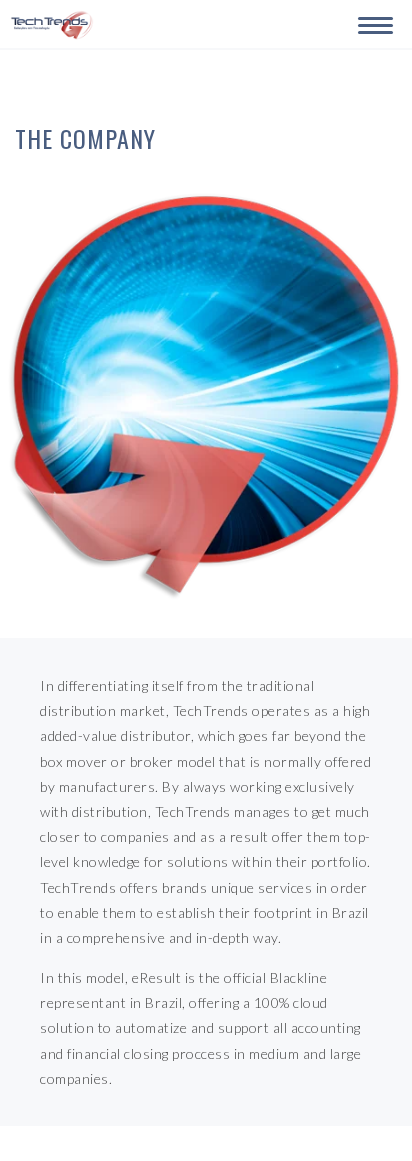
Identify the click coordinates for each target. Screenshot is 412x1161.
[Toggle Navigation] (372, 22)
